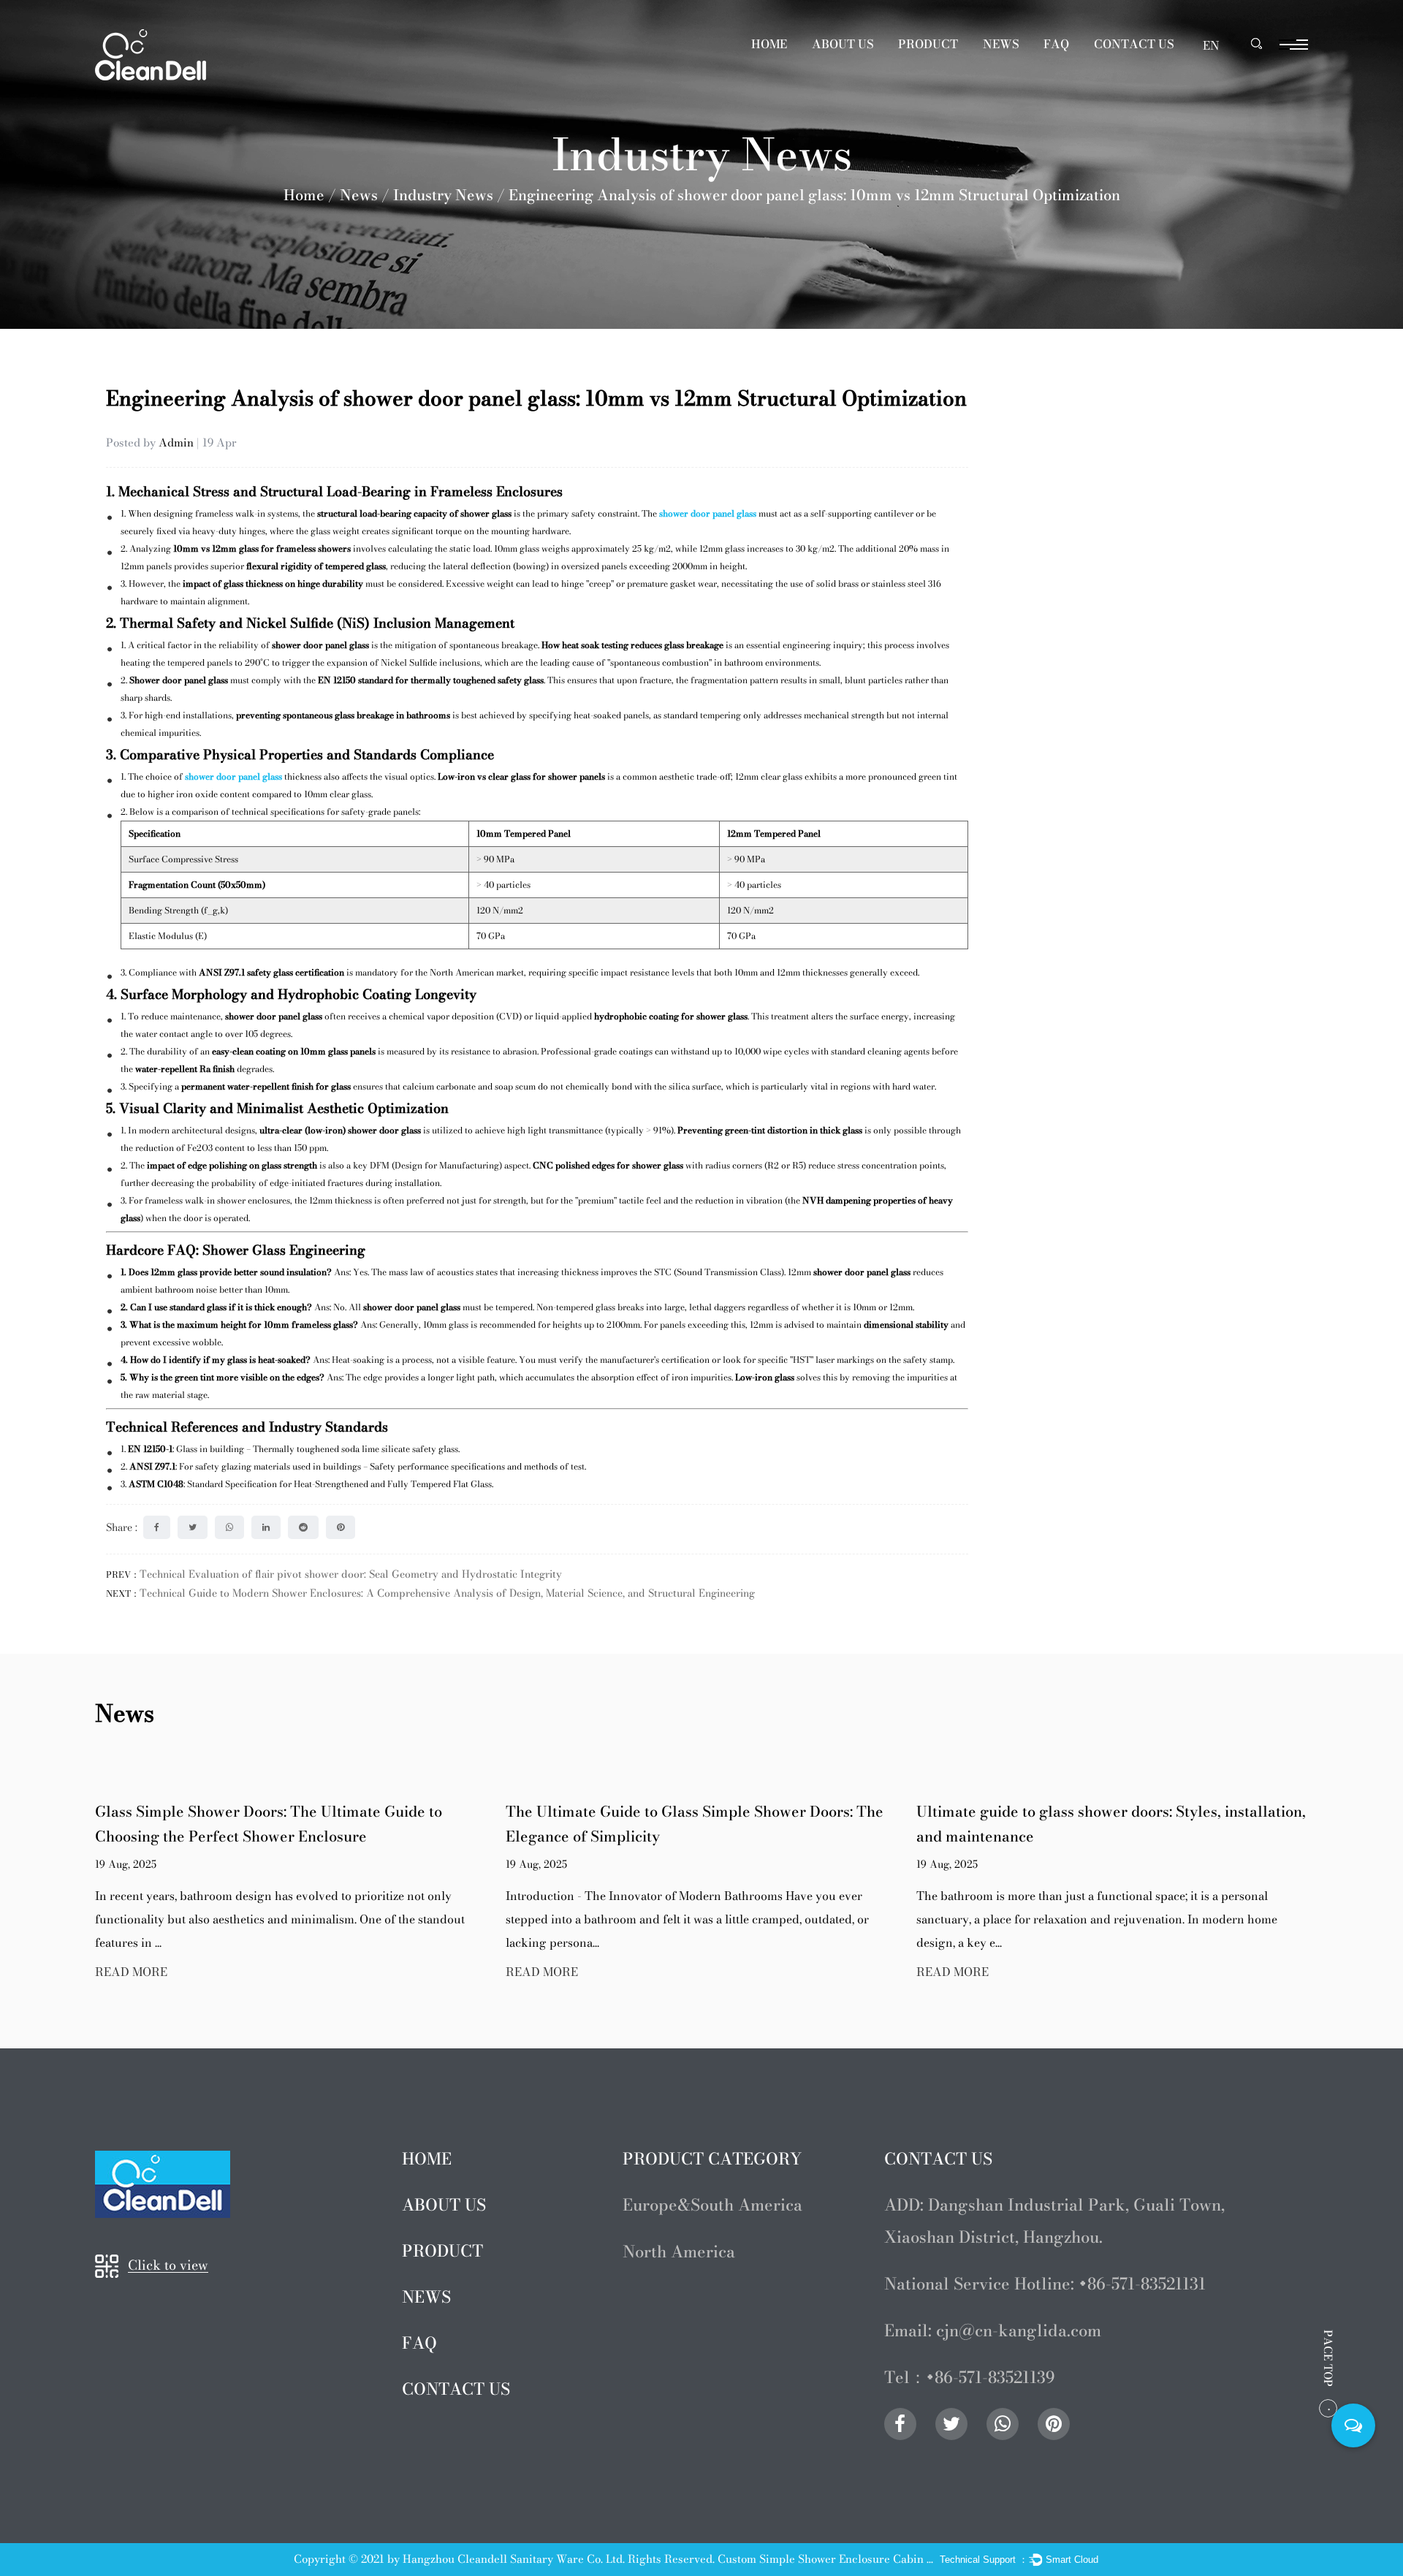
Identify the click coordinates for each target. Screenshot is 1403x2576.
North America (679, 2252)
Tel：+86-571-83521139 (970, 2377)
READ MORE (212, 1972)
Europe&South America (963, 61)
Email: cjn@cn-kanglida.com (993, 2330)
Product (928, 44)
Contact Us (1134, 44)
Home (769, 44)
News (1001, 44)
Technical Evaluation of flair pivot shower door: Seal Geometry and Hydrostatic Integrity (351, 1574)
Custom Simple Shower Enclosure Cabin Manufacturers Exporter (827, 2559)
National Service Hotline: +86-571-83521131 (1045, 2284)
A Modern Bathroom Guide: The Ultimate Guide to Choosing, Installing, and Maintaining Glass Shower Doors (1174, 1836)
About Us (843, 44)
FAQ (1056, 44)
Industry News (443, 195)
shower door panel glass (708, 513)
